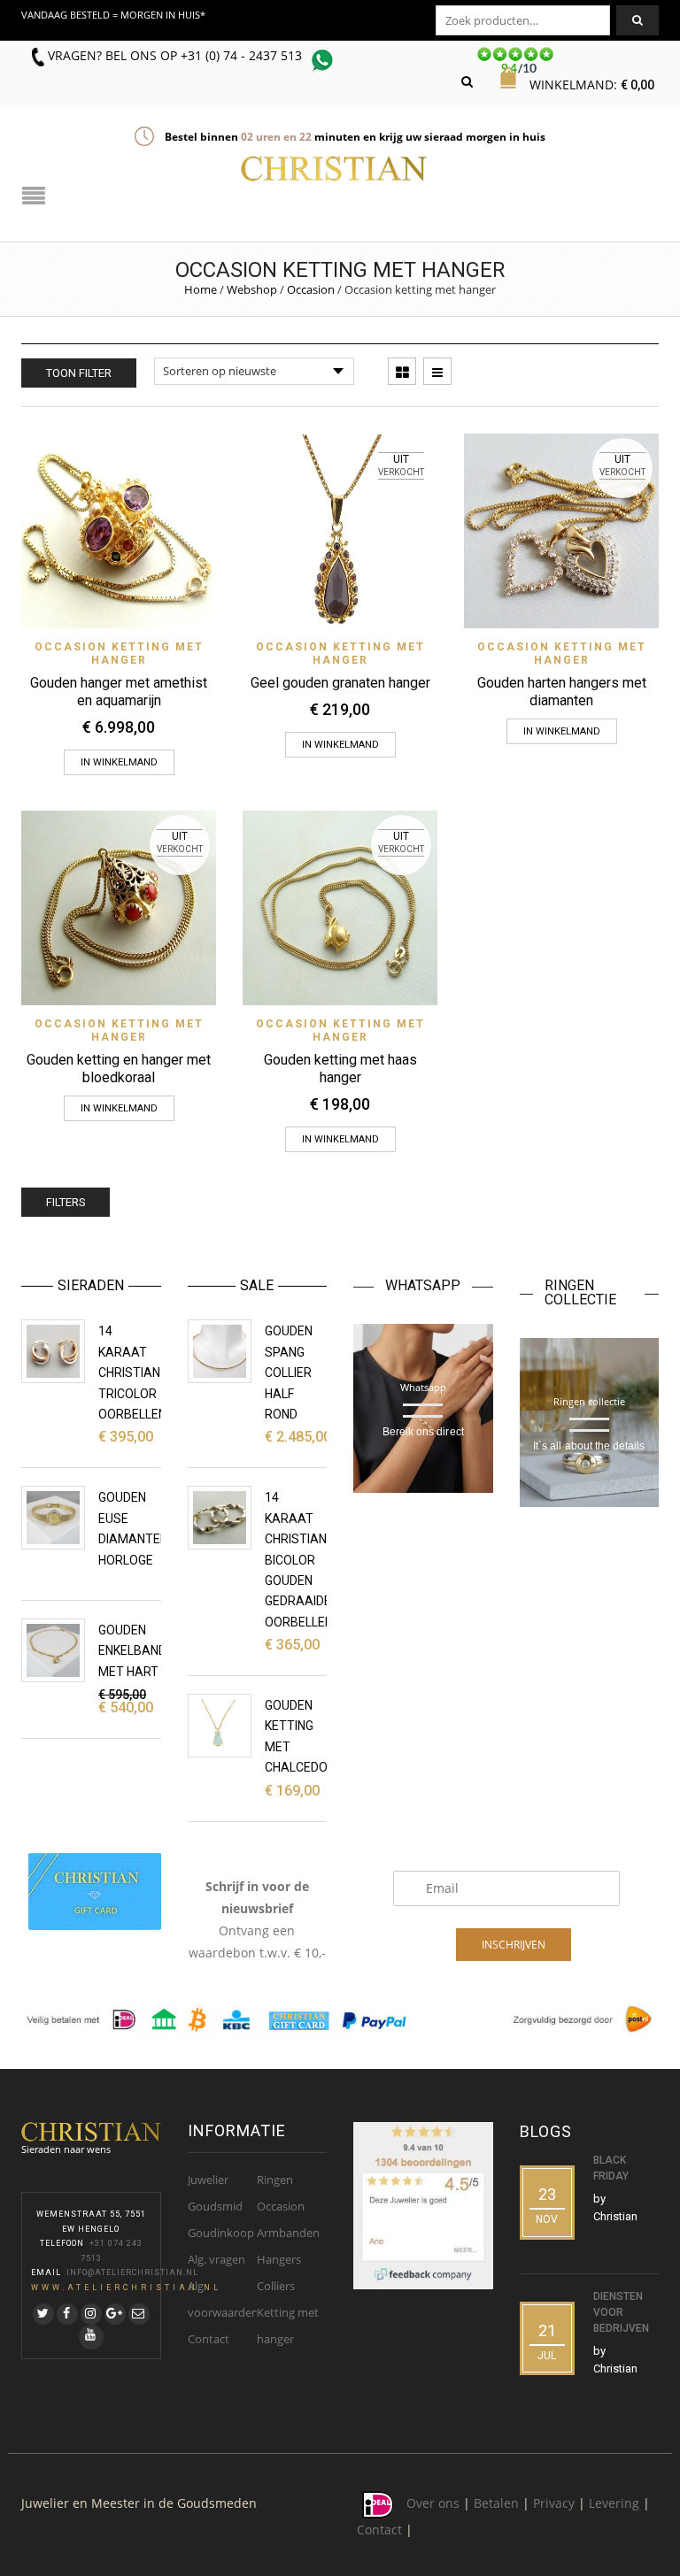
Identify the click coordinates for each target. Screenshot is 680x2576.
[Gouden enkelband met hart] (53, 1650)
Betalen (496, 2504)
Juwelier (208, 2180)
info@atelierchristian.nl (132, 2272)
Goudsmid (215, 2206)
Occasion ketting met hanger (119, 654)
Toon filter (79, 373)
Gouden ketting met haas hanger (340, 1069)
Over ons (433, 2504)
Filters (66, 1202)
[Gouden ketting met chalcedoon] (220, 1726)
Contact (209, 2339)
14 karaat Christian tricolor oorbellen (132, 1373)
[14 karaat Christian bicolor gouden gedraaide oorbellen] (220, 1518)
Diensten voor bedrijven (621, 2312)
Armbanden (288, 2233)
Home (201, 289)
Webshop (252, 289)
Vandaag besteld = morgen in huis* (113, 15)
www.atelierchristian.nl (126, 2288)
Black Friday (611, 2168)
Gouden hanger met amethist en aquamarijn (119, 692)
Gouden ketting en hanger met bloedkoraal (119, 1069)
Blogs (546, 2131)
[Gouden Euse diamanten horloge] (53, 1518)
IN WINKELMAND (340, 745)
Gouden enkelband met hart (132, 1651)
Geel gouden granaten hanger (340, 683)
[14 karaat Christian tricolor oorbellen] (53, 1351)
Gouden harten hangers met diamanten (562, 692)
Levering (614, 2504)
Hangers (279, 2259)
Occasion (311, 289)
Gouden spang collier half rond (289, 1373)
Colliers (276, 2286)
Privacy (554, 2504)
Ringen (275, 2180)
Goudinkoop (221, 2233)
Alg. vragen (216, 2259)
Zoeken (637, 20)
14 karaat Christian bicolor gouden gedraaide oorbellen (299, 1559)
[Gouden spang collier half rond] (220, 1351)
